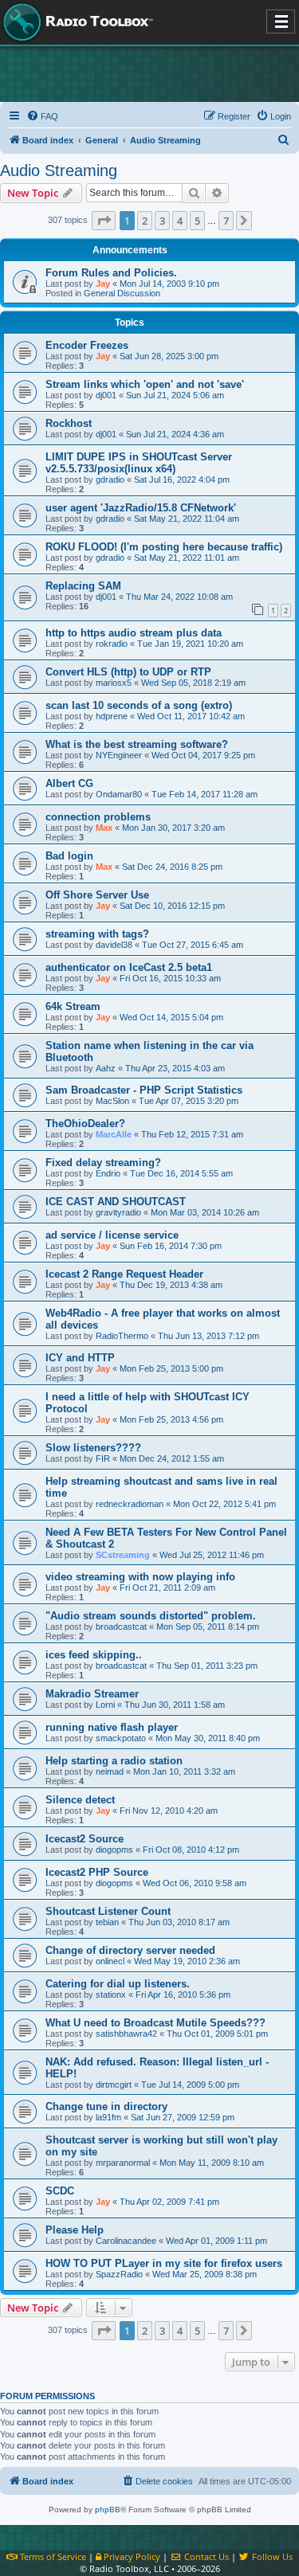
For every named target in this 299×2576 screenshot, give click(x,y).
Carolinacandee (126, 2241)
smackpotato (121, 1738)
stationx (111, 1995)
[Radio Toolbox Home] (76, 22)
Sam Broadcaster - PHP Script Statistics (144, 1090)
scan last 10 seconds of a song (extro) (139, 705)
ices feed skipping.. (94, 1655)
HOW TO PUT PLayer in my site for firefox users (164, 2263)
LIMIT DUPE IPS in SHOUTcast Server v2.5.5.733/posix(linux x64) (139, 463)
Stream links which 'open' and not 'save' (145, 384)
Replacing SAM (83, 586)
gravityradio (118, 1212)
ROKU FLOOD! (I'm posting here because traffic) (164, 547)
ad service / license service (112, 1235)
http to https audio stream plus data (134, 633)
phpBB (108, 2509)
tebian (107, 1922)
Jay (103, 284)
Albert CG (69, 783)
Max (104, 828)
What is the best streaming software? (137, 744)
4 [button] (180, 221)
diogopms (114, 1850)
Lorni (105, 1705)
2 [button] (145, 221)
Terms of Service (52, 2556)
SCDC (60, 2191)
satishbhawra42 (126, 2034)
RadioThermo (122, 1336)
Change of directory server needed (130, 1950)
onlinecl (110, 1961)
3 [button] (162, 221)
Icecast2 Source (85, 1839)
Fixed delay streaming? (103, 1163)
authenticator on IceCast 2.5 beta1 (129, 967)
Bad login (69, 856)
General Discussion (122, 293)
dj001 (106, 395)
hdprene (112, 716)
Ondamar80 (119, 794)
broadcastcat (121, 1627)
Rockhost (69, 423)
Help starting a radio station (114, 1761)
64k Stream (73, 1006)
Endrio (108, 1173)
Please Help (75, 2230)
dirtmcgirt (114, 2085)
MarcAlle (114, 1134)
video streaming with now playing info (140, 1577)
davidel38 (114, 945)
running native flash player (112, 1727)
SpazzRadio (119, 2274)
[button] (104, 221)
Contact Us (205, 2556)
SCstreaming (123, 1555)
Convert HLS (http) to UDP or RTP (128, 672)
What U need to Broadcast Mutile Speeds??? (155, 2023)
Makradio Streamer (92, 1694)
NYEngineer (119, 755)
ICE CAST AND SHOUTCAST (116, 1202)
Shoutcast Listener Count (108, 1911)
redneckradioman (130, 1504)
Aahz (106, 1068)
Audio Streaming (59, 170)
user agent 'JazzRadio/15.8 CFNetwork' (141, 508)
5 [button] (197, 221)
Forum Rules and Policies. (111, 273)
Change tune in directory (106, 2106)
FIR (103, 1458)
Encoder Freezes (87, 345)
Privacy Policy (131, 2556)
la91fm (108, 2117)
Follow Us (271, 2556)
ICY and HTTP (80, 1358)
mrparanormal (123, 2163)
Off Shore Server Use (97, 895)
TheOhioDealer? (85, 1124)
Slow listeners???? (93, 1448)
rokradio (112, 644)
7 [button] (226, 221)
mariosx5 (114, 683)
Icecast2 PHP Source (97, 1872)
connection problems (98, 817)
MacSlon (112, 1101)
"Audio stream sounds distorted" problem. (151, 1616)
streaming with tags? (97, 934)
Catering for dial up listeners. (118, 1984)
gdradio (110, 480)
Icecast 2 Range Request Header (124, 1274)
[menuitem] (42, 116)
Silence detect (80, 1800)
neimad (110, 1771)
